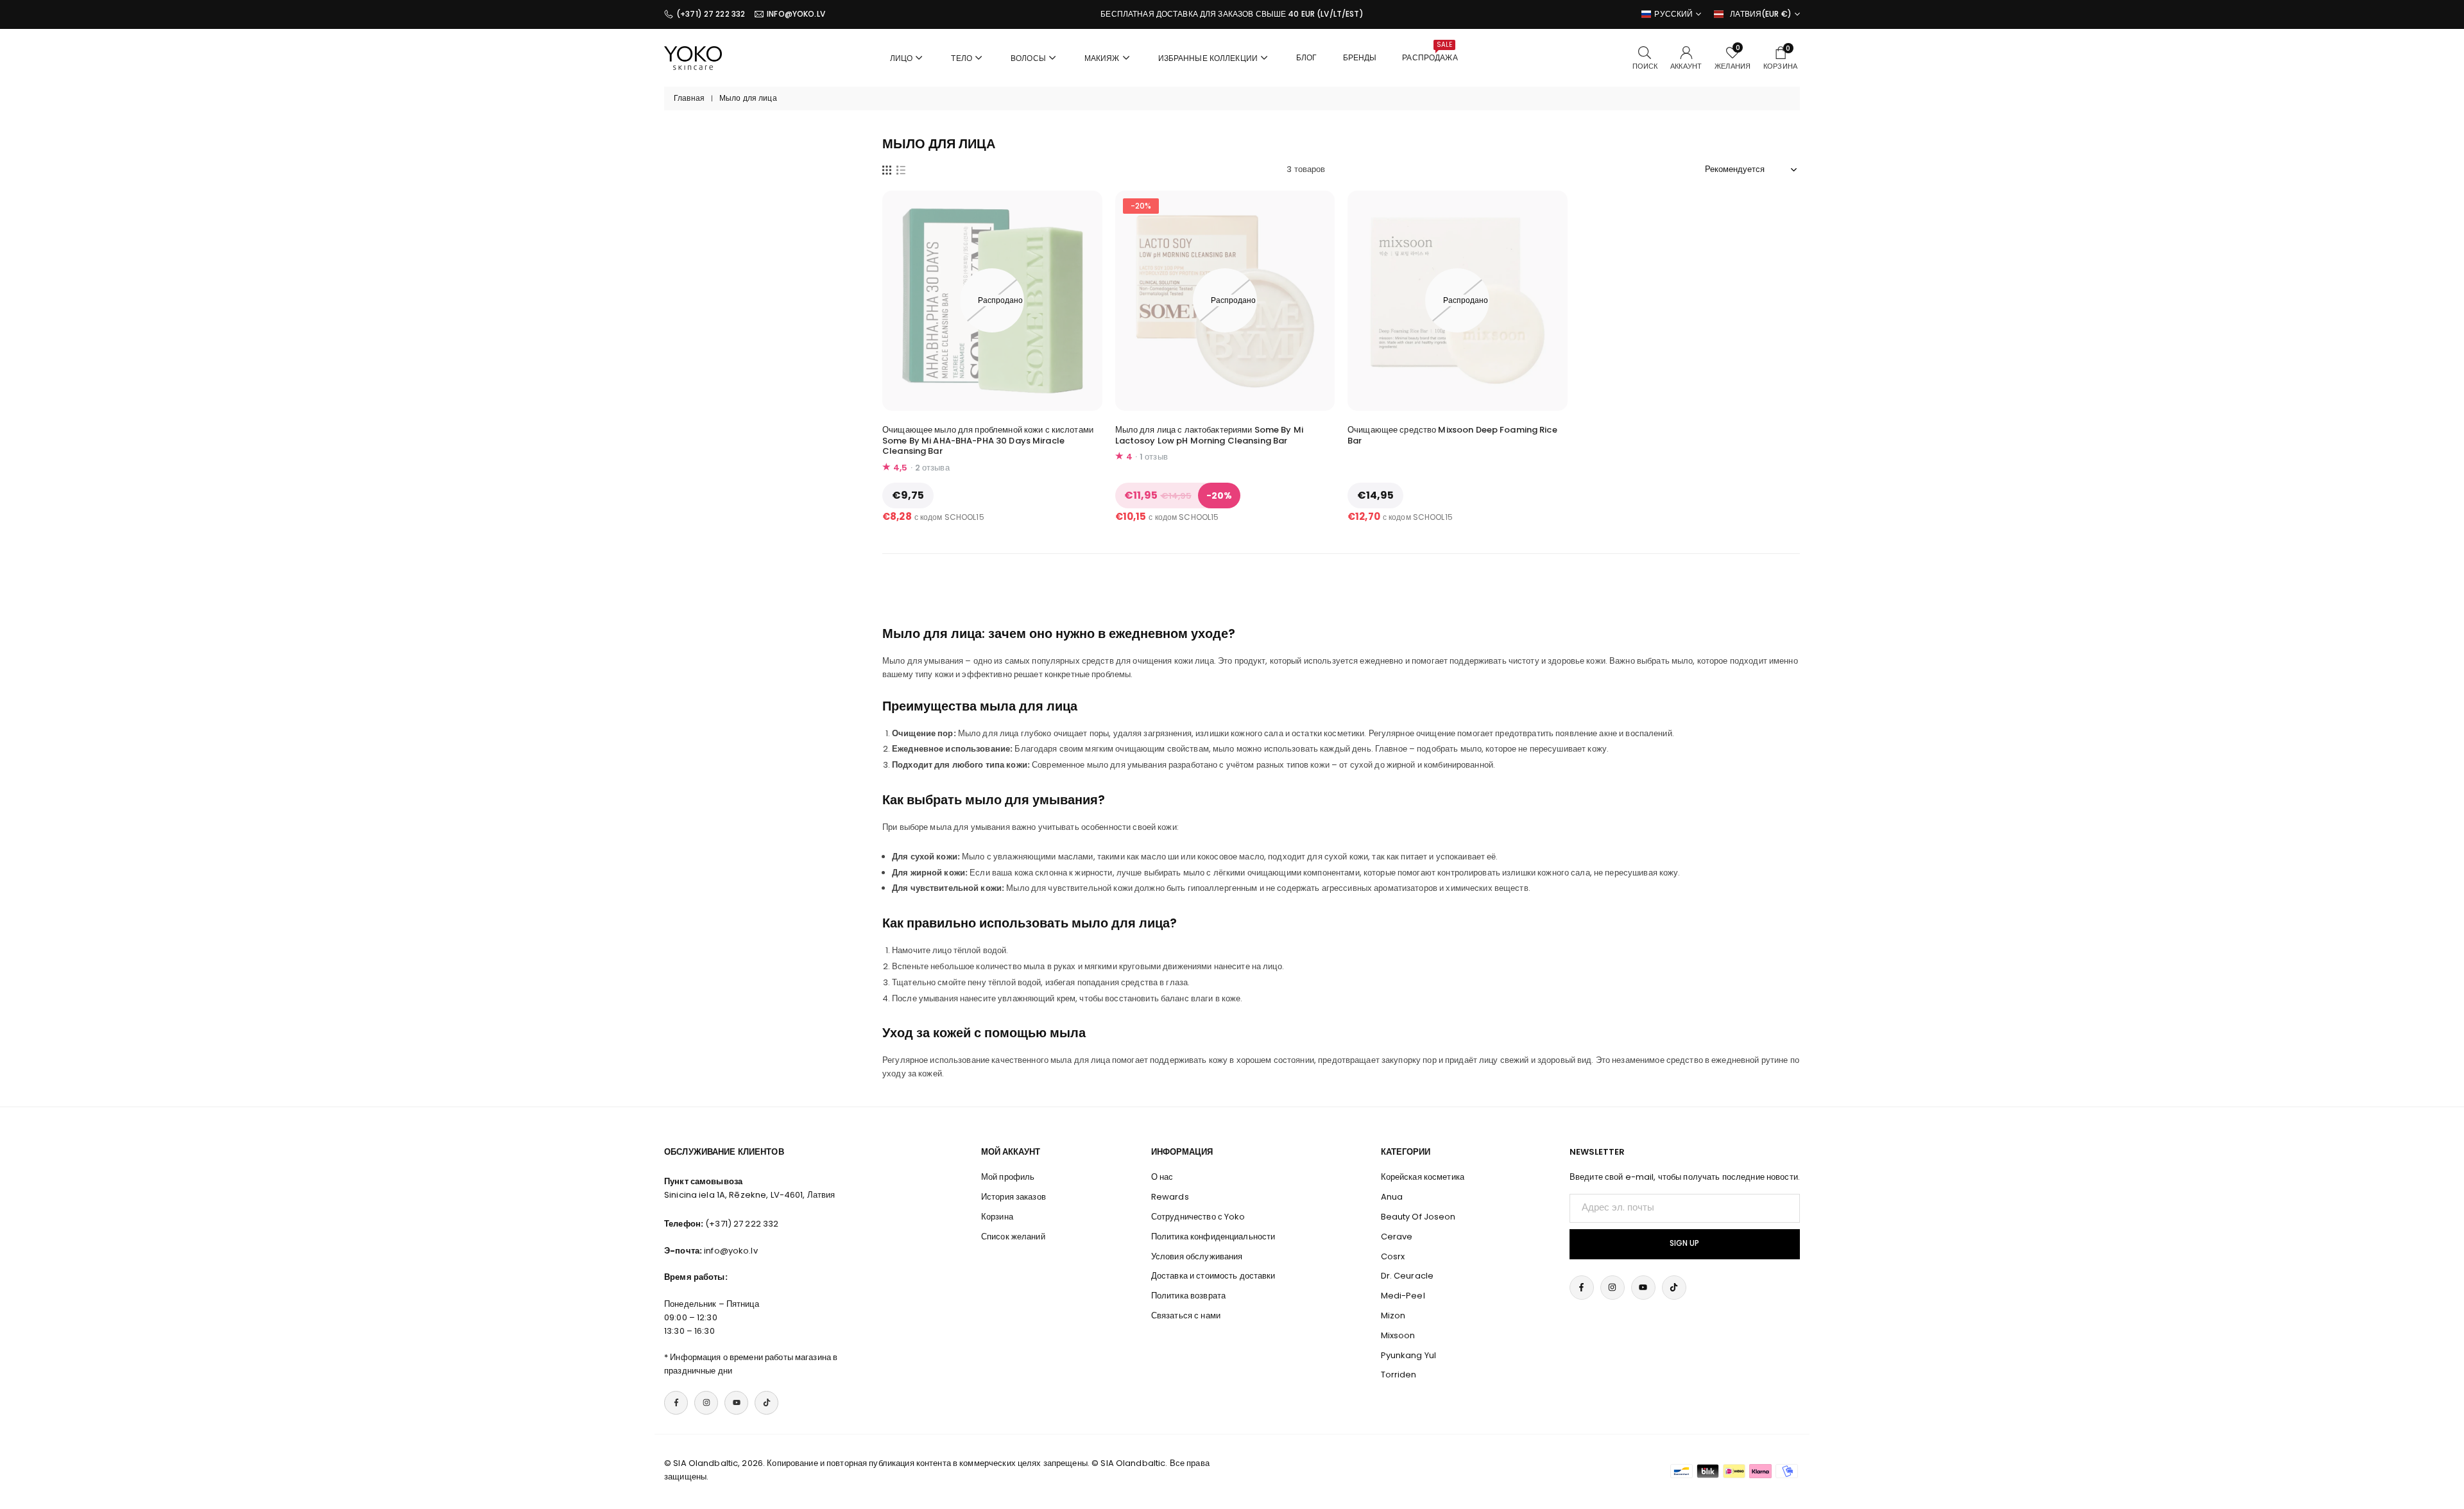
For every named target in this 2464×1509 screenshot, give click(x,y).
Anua (1392, 1197)
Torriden (1399, 1375)
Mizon (1393, 1315)
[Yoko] (693, 57)
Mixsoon (1398, 1335)
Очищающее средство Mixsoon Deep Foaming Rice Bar (1452, 435)
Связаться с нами (1186, 1315)
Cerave (1397, 1237)
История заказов (1014, 1197)
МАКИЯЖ (1102, 58)
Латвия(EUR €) (1761, 14)
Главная (689, 98)
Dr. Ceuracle (1407, 1276)
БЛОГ (1307, 57)
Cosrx (1393, 1256)
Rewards (1170, 1197)
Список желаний (1013, 1237)
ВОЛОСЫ (1028, 58)
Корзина (997, 1217)
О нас (1162, 1177)
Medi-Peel (1403, 1296)
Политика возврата (1188, 1296)
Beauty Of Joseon (1418, 1217)
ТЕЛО (962, 58)
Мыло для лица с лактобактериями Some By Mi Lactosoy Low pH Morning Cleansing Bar (1209, 435)
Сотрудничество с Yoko (1198, 1217)
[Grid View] (887, 169)
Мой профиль (1008, 1177)
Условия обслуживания (1197, 1256)
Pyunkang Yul (1409, 1355)
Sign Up (1684, 1243)
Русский (1673, 14)
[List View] (901, 169)
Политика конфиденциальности (1213, 1237)
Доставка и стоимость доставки (1213, 1276)
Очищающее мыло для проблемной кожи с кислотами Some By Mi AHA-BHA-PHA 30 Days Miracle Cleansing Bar (988, 441)
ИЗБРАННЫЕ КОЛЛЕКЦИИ (1208, 58)
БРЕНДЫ (1360, 57)
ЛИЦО (902, 58)
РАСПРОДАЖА (1430, 51)
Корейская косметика (1423, 1177)
